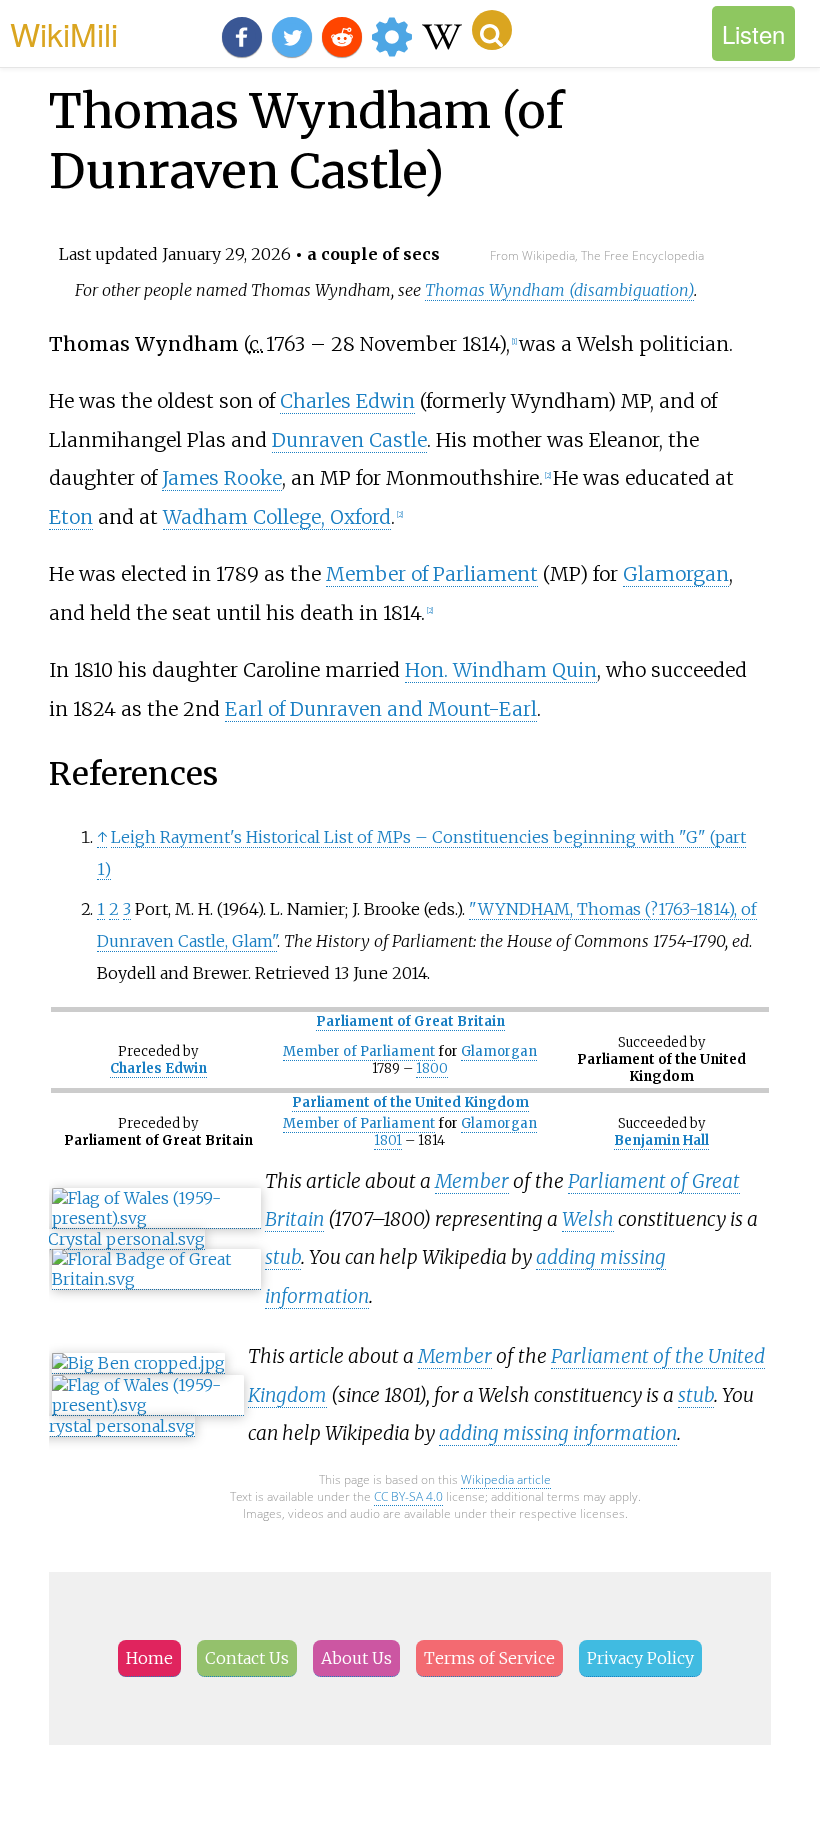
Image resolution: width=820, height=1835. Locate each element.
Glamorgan (676, 574)
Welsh (588, 1219)
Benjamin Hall (661, 1140)
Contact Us (247, 1658)
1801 (388, 1140)
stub (283, 1257)
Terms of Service (489, 1658)
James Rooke (222, 478)
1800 (432, 1068)
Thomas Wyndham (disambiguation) (559, 290)
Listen (753, 33)
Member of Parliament (432, 574)
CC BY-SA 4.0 (408, 1496)
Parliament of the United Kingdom (410, 1102)
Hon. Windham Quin (501, 670)
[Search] (492, 30)
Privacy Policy (640, 1658)
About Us (356, 1658)
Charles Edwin (347, 401)
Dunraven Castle (349, 440)
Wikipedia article (506, 1479)
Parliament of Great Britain (410, 1021)
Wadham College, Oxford (277, 517)
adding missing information (558, 1433)
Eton (71, 517)
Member (472, 1181)
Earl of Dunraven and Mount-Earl (381, 709)
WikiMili (64, 33)
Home (149, 1658)
